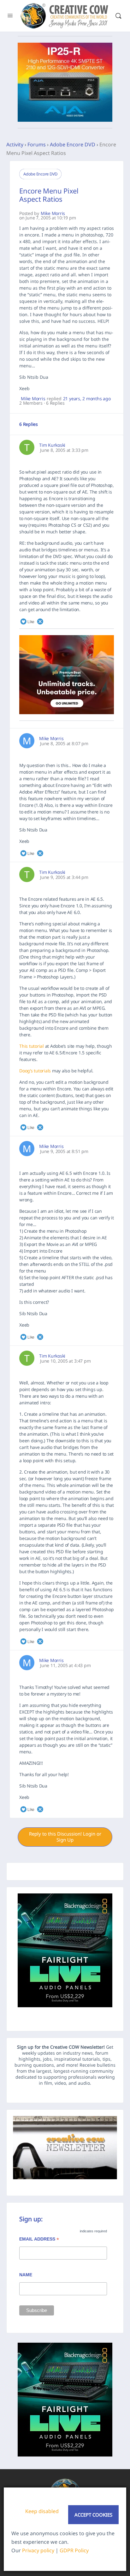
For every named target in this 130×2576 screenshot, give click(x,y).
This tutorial (32, 1046)
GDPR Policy (74, 2550)
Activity (15, 144)
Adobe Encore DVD (73, 144)
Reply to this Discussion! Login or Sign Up (65, 1837)
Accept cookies (93, 2515)
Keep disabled (42, 2511)
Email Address (39, 2240)
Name (26, 2275)
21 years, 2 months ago (87, 399)
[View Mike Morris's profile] (27, 741)
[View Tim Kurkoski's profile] (27, 447)
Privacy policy (38, 2550)
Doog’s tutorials (35, 1071)
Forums (37, 144)
